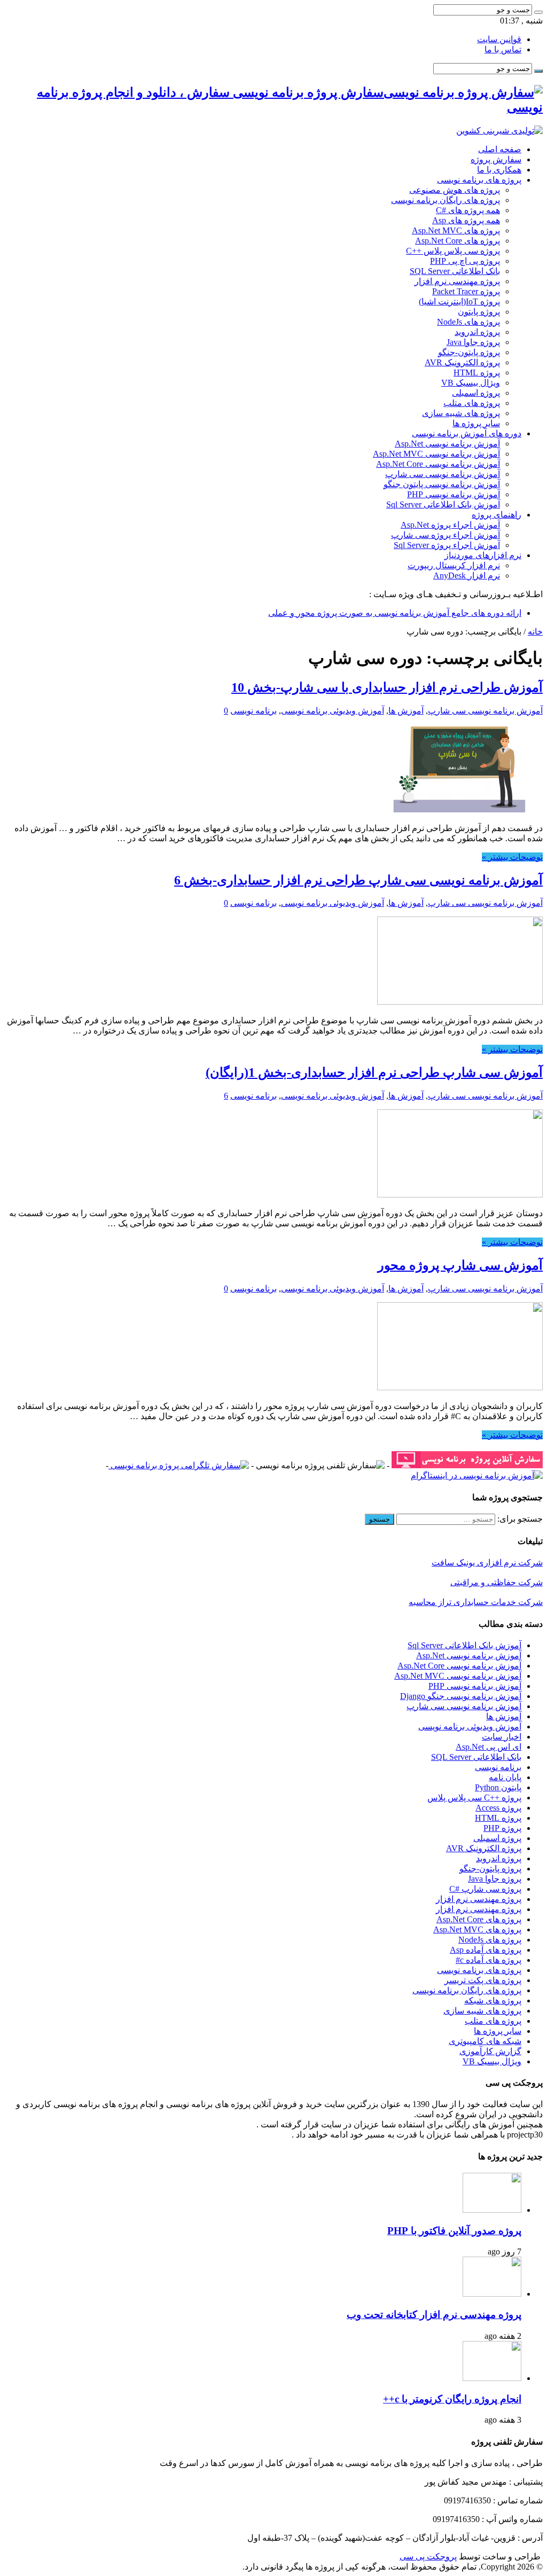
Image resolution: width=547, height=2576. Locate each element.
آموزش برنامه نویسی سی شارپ (443, 474)
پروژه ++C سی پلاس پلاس (474, 1798)
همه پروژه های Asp (466, 220)
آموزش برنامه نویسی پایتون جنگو (442, 484)
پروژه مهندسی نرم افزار (457, 281)
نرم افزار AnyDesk (467, 576)
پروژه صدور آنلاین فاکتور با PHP (454, 2231)
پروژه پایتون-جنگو (469, 352)
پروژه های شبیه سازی (461, 413)
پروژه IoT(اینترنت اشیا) (459, 302)
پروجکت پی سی (428, 2557)
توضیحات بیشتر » (512, 857)
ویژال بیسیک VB (471, 383)
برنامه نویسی (253, 711)
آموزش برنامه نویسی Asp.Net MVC (436, 454)
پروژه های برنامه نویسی (479, 180)
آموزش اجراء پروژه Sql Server (447, 545)
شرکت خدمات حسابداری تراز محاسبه (476, 1602)
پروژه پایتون (479, 312)
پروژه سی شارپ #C (485, 1889)
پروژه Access (498, 1808)
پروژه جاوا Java (473, 342)
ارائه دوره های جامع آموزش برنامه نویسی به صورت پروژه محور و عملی (395, 613)
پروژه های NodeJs (468, 322)
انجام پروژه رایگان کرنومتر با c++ (452, 2399)
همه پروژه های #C (468, 210)
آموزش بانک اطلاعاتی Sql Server (443, 504)
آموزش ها (406, 711)
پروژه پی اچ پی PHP (465, 261)
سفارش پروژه (496, 159)
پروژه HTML (477, 373)
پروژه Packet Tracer (466, 291)
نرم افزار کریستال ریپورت (454, 565)
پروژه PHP (502, 1828)
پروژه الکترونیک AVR (462, 362)
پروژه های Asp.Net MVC (456, 230)
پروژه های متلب (472, 403)
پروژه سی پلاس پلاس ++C (453, 251)
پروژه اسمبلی (476, 393)
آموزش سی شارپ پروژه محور (460, 1265)
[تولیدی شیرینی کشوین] (499, 131)
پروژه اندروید (477, 332)
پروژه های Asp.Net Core (458, 241)
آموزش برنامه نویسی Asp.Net (447, 444)
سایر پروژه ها (476, 423)
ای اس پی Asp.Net (489, 1747)
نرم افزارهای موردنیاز (483, 555)
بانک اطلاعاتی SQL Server (455, 271)
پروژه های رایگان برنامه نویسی (446, 200)
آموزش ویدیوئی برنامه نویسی (333, 711)
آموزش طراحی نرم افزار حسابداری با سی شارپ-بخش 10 (387, 687)
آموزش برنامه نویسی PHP (454, 494)
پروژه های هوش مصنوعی (455, 190)
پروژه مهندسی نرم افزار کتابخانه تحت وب (434, 2315)
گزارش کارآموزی (490, 2051)
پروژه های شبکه (493, 2000)
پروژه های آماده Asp (486, 1950)
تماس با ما (503, 49)
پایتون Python (498, 1787)
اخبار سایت (502, 1737)
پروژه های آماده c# (489, 1960)
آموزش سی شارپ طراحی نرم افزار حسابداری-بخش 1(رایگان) (374, 1072)
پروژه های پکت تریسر (483, 1980)
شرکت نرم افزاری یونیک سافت (487, 1563)
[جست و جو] (538, 12)
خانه (535, 632)
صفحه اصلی (500, 149)
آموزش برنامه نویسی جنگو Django (461, 1696)
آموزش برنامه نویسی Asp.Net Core (438, 464)
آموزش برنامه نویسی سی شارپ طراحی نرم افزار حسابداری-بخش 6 (358, 880)
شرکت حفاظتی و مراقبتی (497, 1582)
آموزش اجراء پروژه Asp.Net (450, 525)
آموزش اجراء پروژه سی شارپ (446, 535)
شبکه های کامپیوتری (485, 2041)
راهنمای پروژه (497, 515)
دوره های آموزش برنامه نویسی (467, 433)
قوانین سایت (499, 39)
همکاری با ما (499, 170)
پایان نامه (505, 1777)
